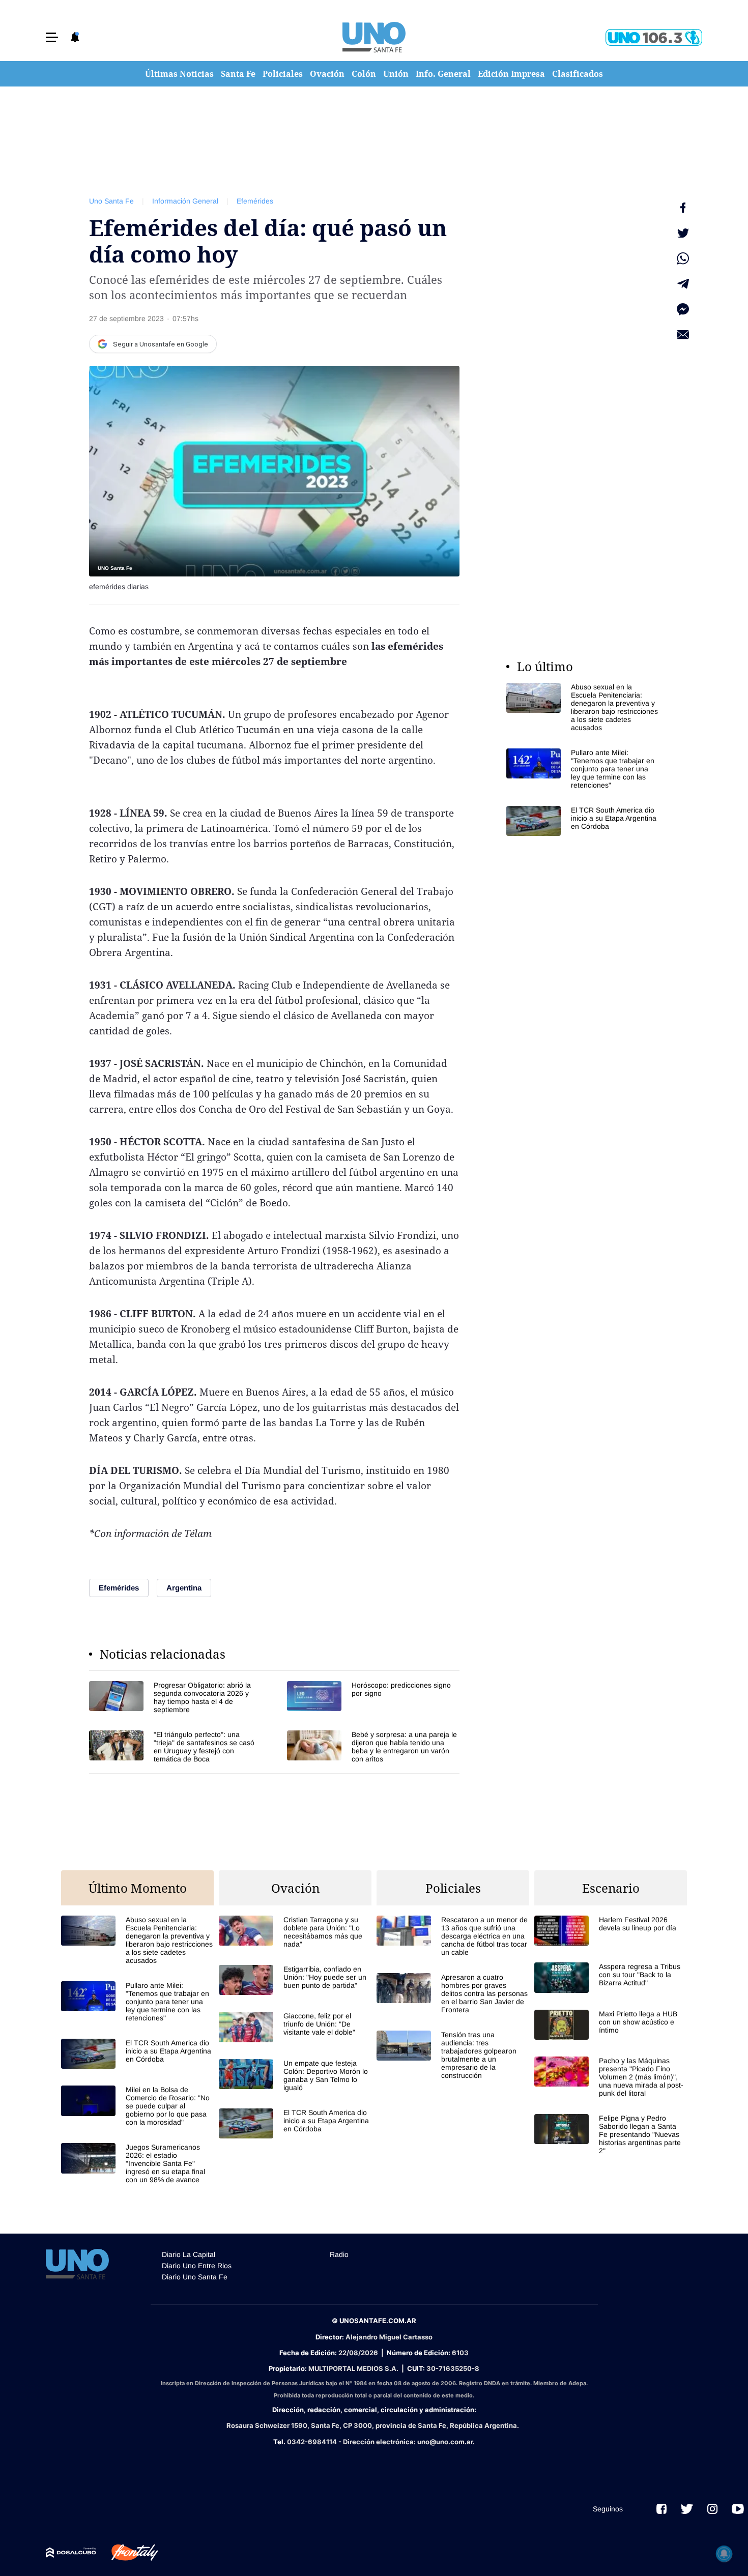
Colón (364, 74)
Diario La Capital (189, 2254)
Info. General (443, 74)
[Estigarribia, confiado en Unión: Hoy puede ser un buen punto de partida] (295, 1980)
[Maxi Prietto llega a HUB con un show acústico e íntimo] (611, 2025)
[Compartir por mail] (683, 335)
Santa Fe (238, 74)
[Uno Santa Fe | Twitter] (687, 2509)
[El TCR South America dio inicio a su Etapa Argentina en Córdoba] (583, 821)
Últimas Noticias (179, 74)
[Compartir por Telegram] (683, 284)
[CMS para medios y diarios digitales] (71, 2553)
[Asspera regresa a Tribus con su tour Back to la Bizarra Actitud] (611, 1977)
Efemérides (255, 201)
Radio (339, 2254)
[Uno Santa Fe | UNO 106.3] (654, 37)
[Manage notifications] (724, 2554)
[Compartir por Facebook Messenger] (683, 309)
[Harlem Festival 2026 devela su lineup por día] (611, 1931)
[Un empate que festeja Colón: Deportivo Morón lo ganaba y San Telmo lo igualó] (295, 2075)
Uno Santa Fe (111, 201)
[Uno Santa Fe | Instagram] (712, 2509)
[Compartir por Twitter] (683, 233)
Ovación (327, 74)
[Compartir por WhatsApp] (683, 258)
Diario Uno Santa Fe (195, 2277)
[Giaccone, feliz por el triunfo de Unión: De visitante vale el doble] (295, 2027)
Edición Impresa (511, 74)
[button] (52, 37)
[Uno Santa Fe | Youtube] (738, 2509)
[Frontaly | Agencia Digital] (127, 2553)
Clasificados (578, 74)
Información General (185, 201)
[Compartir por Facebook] (683, 208)
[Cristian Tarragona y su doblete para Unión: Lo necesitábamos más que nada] (295, 1932)
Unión (396, 74)
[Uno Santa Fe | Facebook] (661, 2509)
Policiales (283, 74)
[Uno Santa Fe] (374, 37)
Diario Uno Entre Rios (197, 2266)
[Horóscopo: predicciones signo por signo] (373, 1697)
